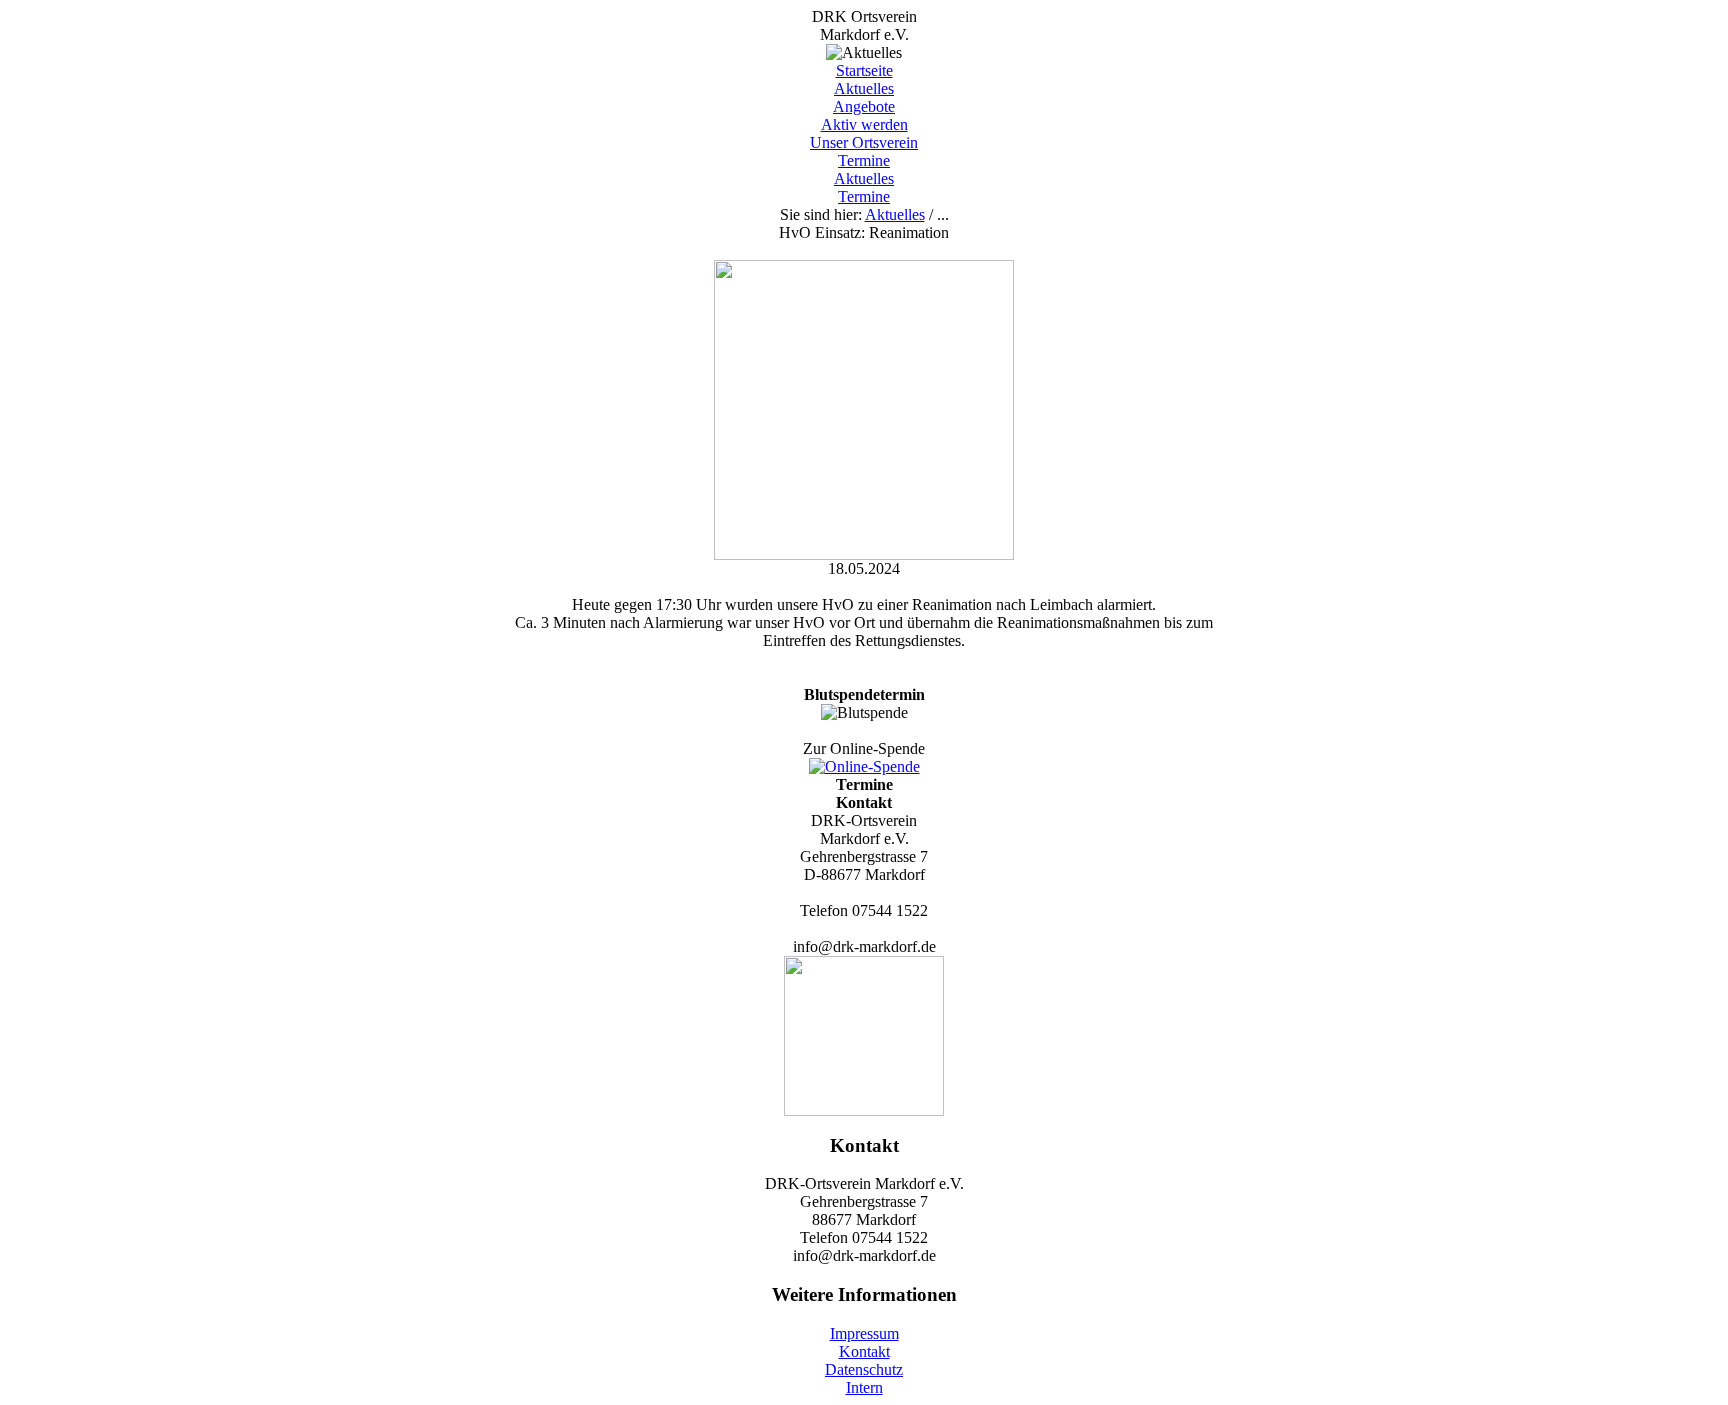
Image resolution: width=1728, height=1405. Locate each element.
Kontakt (864, 1351)
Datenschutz (864, 1369)
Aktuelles (864, 88)
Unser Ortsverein (864, 142)
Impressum (864, 1333)
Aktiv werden (864, 124)
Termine (864, 160)
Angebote (864, 106)
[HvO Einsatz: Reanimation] (864, 554)
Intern (864, 1387)
